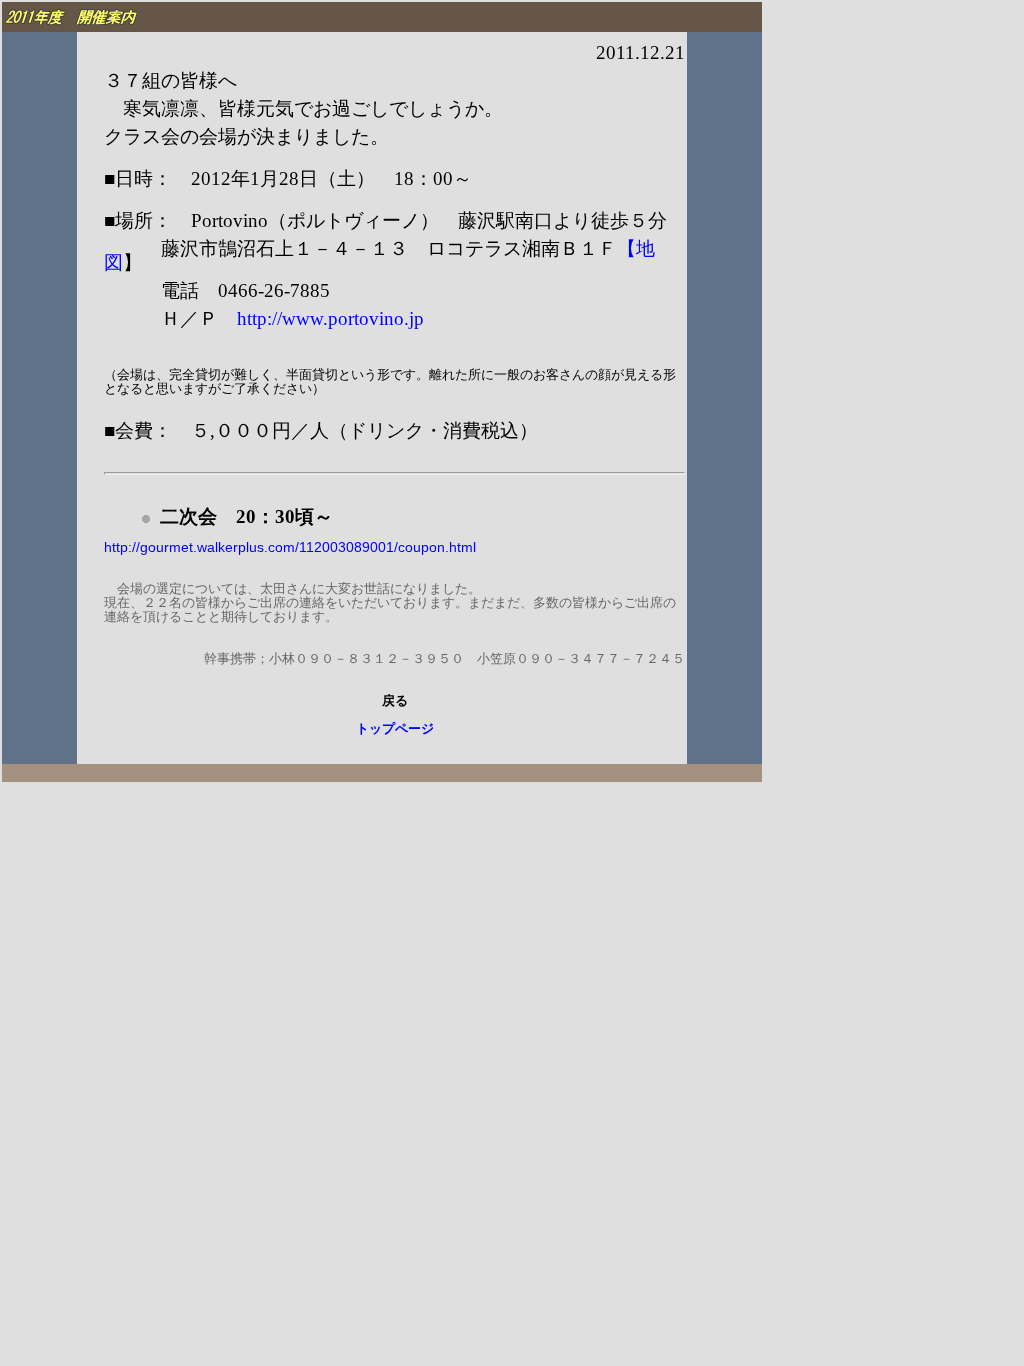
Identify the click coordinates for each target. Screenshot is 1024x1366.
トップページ (395, 729)
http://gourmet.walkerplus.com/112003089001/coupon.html (290, 547)
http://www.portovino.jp (330, 318)
